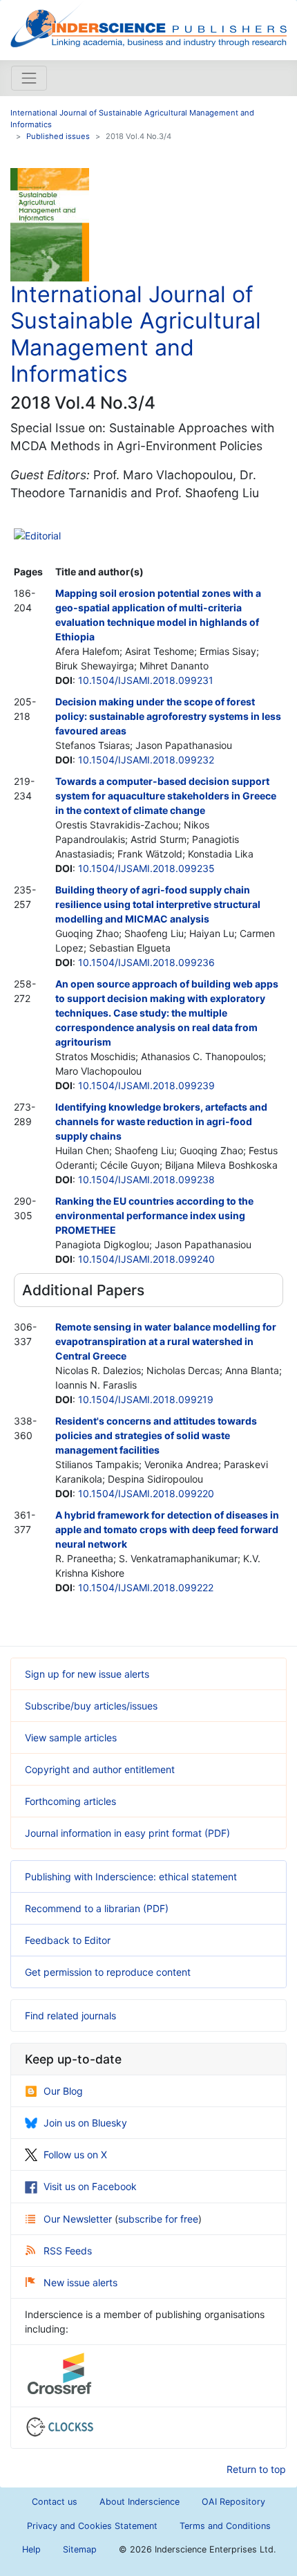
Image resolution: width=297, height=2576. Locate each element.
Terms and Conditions (225, 2526)
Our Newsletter (79, 2219)
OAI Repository (233, 2502)
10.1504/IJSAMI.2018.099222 (146, 1587)
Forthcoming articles (70, 1801)
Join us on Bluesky (85, 2123)
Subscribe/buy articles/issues (91, 1706)
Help (31, 2549)
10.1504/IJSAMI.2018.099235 (146, 868)
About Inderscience (140, 2502)
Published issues (58, 136)
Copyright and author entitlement (100, 1769)
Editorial (43, 536)
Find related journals (70, 2016)
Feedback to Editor (68, 1940)
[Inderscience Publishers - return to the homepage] (148, 25)
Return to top (256, 2469)
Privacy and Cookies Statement (92, 2526)
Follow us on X (75, 2155)
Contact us (55, 2502)
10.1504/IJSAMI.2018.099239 (146, 1085)
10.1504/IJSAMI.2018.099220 (146, 1493)
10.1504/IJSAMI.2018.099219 (146, 1399)
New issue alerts (80, 2282)
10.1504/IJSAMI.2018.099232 (146, 760)
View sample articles (71, 1738)
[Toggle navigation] (29, 78)
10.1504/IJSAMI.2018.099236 (146, 962)
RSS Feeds (68, 2251)
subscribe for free (158, 2219)
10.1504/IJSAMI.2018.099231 (146, 680)
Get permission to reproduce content (108, 1972)
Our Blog (63, 2091)
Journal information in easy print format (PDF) (127, 1833)
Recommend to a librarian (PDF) (97, 1908)
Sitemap (80, 2549)
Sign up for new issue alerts (87, 1674)
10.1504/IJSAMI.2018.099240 (146, 1259)
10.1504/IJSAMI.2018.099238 (146, 1179)
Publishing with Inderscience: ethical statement (131, 1877)
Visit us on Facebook (90, 2186)
